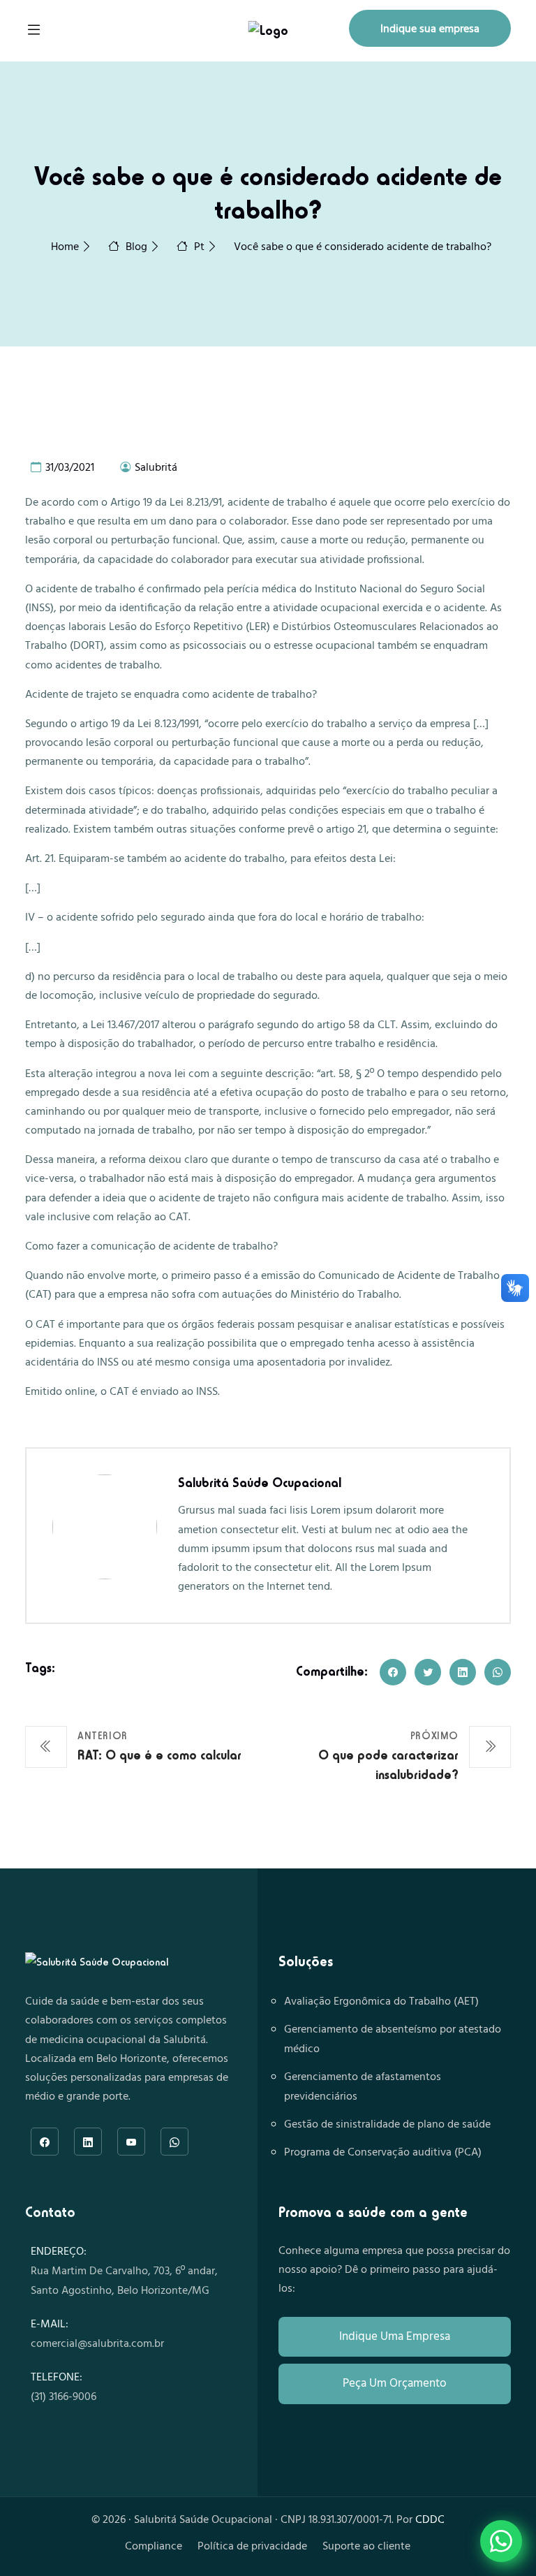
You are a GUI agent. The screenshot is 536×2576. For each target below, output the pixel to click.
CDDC (430, 2520)
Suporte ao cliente (366, 2547)
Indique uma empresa (395, 2337)
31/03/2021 (68, 468)
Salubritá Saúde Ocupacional (260, 1483)
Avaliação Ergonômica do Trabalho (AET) (381, 2002)
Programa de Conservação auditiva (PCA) (383, 2153)
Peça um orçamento (395, 2384)
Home (65, 247)
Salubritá (155, 468)
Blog (136, 247)
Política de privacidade (252, 2547)
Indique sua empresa (430, 29)
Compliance (154, 2547)
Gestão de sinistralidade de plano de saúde (387, 2125)
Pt (199, 247)
